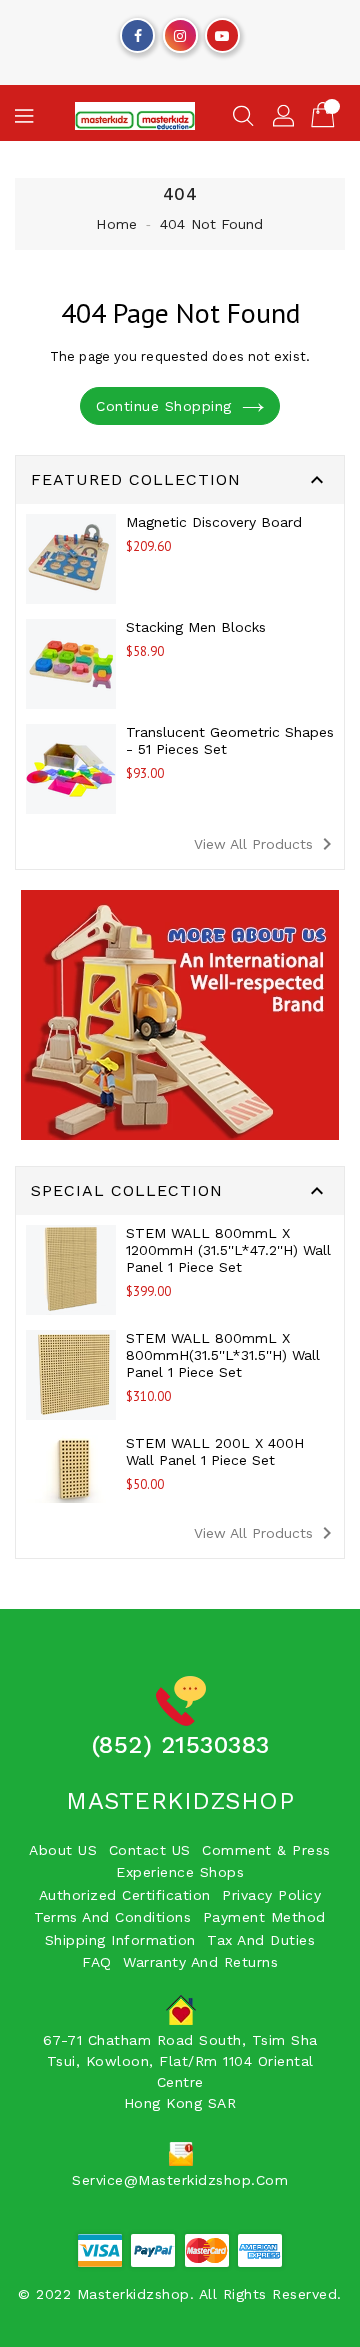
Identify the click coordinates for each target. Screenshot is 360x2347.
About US (63, 1850)
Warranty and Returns (200, 1962)
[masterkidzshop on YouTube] (222, 31)
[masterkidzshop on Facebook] (138, 31)
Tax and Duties (261, 1940)
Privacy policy (271, 1895)
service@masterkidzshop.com (180, 2180)
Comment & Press (266, 1850)
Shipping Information (120, 1940)
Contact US (150, 1850)
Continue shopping (164, 406)
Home (116, 224)
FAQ (97, 1962)
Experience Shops (180, 1872)
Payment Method (264, 1917)
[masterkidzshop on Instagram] (180, 31)
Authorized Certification (125, 1895)
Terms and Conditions (112, 1917)
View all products (266, 844)
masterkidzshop (180, 1801)
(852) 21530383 (180, 1745)
